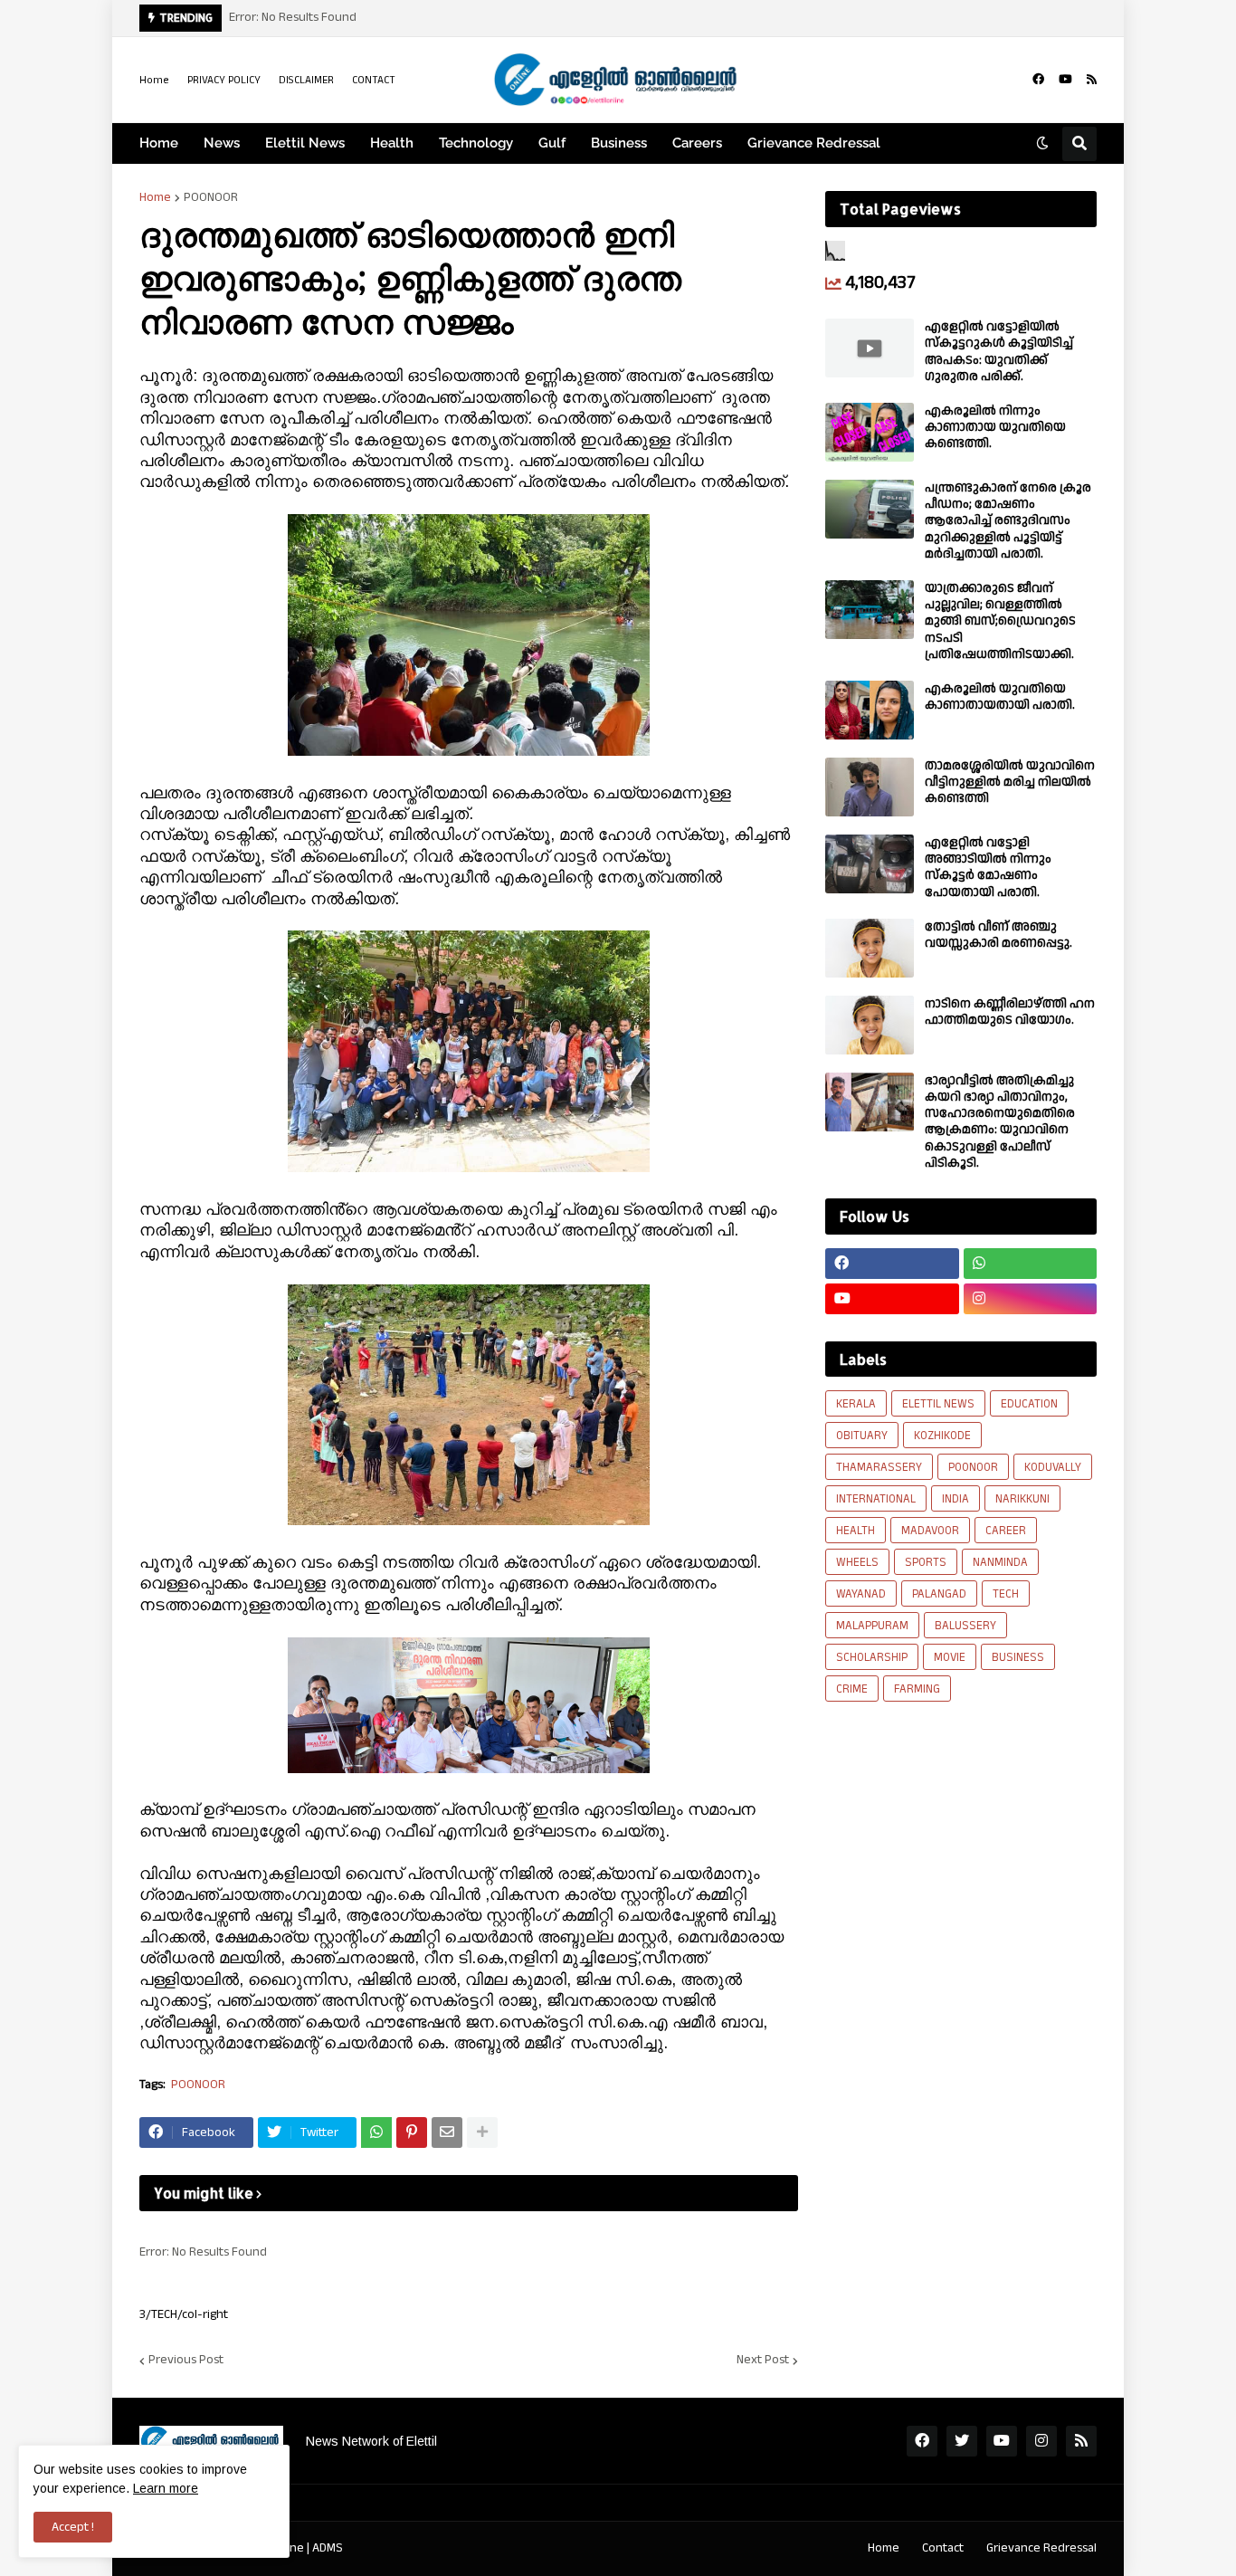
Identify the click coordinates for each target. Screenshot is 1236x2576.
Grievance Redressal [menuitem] (814, 143)
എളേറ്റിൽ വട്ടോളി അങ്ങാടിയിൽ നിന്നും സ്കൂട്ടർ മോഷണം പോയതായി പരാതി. (988, 868)
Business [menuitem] (619, 143)
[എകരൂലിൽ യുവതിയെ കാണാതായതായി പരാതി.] (870, 710)
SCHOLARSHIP (872, 1657)
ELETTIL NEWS (938, 1404)
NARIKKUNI (1022, 1499)
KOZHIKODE (942, 1436)
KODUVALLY (1053, 1467)
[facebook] (1038, 80)
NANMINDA (1000, 1562)
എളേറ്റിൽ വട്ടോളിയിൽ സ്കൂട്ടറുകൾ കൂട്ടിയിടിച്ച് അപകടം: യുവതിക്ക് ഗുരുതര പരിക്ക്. (999, 352)
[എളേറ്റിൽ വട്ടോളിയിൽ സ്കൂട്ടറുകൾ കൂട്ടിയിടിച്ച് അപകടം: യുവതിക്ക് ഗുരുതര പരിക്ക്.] (870, 348)
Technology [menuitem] (476, 143)
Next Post (763, 2361)
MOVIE (950, 1657)
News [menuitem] (222, 143)
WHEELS (857, 1562)
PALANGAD (939, 1594)
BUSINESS (1018, 1657)
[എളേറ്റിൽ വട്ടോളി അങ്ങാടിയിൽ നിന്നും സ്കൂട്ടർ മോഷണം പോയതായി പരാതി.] (870, 864)
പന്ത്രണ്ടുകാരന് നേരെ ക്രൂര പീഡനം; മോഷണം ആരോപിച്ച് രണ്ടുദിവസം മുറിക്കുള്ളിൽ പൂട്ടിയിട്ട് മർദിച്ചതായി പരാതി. (1008, 521)
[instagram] (1031, 1299)
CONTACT (374, 80)
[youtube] (1065, 80)
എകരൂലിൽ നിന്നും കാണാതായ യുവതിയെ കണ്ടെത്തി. (995, 428)
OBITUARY (862, 1436)
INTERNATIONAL (876, 1499)
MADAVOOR (930, 1531)
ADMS (328, 2548)
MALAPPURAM (872, 1626)
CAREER (1006, 1531)
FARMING (917, 1689)
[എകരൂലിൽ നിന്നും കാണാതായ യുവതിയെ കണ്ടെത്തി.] (870, 432)
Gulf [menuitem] (552, 143)
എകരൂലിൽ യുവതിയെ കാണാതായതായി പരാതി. (1000, 697)
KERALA (856, 1404)
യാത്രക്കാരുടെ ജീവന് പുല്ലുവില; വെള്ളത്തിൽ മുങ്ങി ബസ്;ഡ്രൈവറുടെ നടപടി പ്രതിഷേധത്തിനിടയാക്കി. (1000, 621)
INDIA (956, 1499)
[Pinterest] (412, 2132)
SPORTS (926, 1562)
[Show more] (482, 2132)
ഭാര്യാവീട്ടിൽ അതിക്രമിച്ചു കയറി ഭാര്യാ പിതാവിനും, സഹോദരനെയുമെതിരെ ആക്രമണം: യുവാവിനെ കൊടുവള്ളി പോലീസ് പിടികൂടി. (1000, 1122)
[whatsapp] (1031, 1264)
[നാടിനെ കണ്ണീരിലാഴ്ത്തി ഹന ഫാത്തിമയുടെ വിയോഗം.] (870, 1025)
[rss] (1092, 80)
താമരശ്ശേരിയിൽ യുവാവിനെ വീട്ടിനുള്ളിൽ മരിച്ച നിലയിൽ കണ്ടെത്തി (1010, 782)
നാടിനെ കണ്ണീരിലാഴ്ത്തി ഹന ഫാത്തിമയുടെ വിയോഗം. (1010, 1012)
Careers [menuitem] (697, 143)
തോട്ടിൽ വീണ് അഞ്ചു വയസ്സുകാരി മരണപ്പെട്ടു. (998, 935)
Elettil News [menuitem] (305, 143)
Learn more (166, 2488)
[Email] (447, 2132)
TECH (1006, 1594)
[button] (1042, 144)
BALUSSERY (965, 1626)
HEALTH (856, 1531)
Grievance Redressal (1041, 2548)
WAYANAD (861, 1594)
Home (154, 80)
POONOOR (211, 197)
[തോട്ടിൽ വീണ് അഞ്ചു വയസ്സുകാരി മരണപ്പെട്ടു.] (870, 948)
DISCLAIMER (306, 80)
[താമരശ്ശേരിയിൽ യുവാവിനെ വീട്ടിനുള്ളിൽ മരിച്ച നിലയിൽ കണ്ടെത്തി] (870, 787)
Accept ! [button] (73, 2527)
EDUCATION (1029, 1404)
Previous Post (186, 2361)
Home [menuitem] (159, 143)
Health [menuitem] (392, 143)
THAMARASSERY (879, 1467)
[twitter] (962, 2441)
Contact (943, 2548)
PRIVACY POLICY (224, 80)
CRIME (852, 1689)
